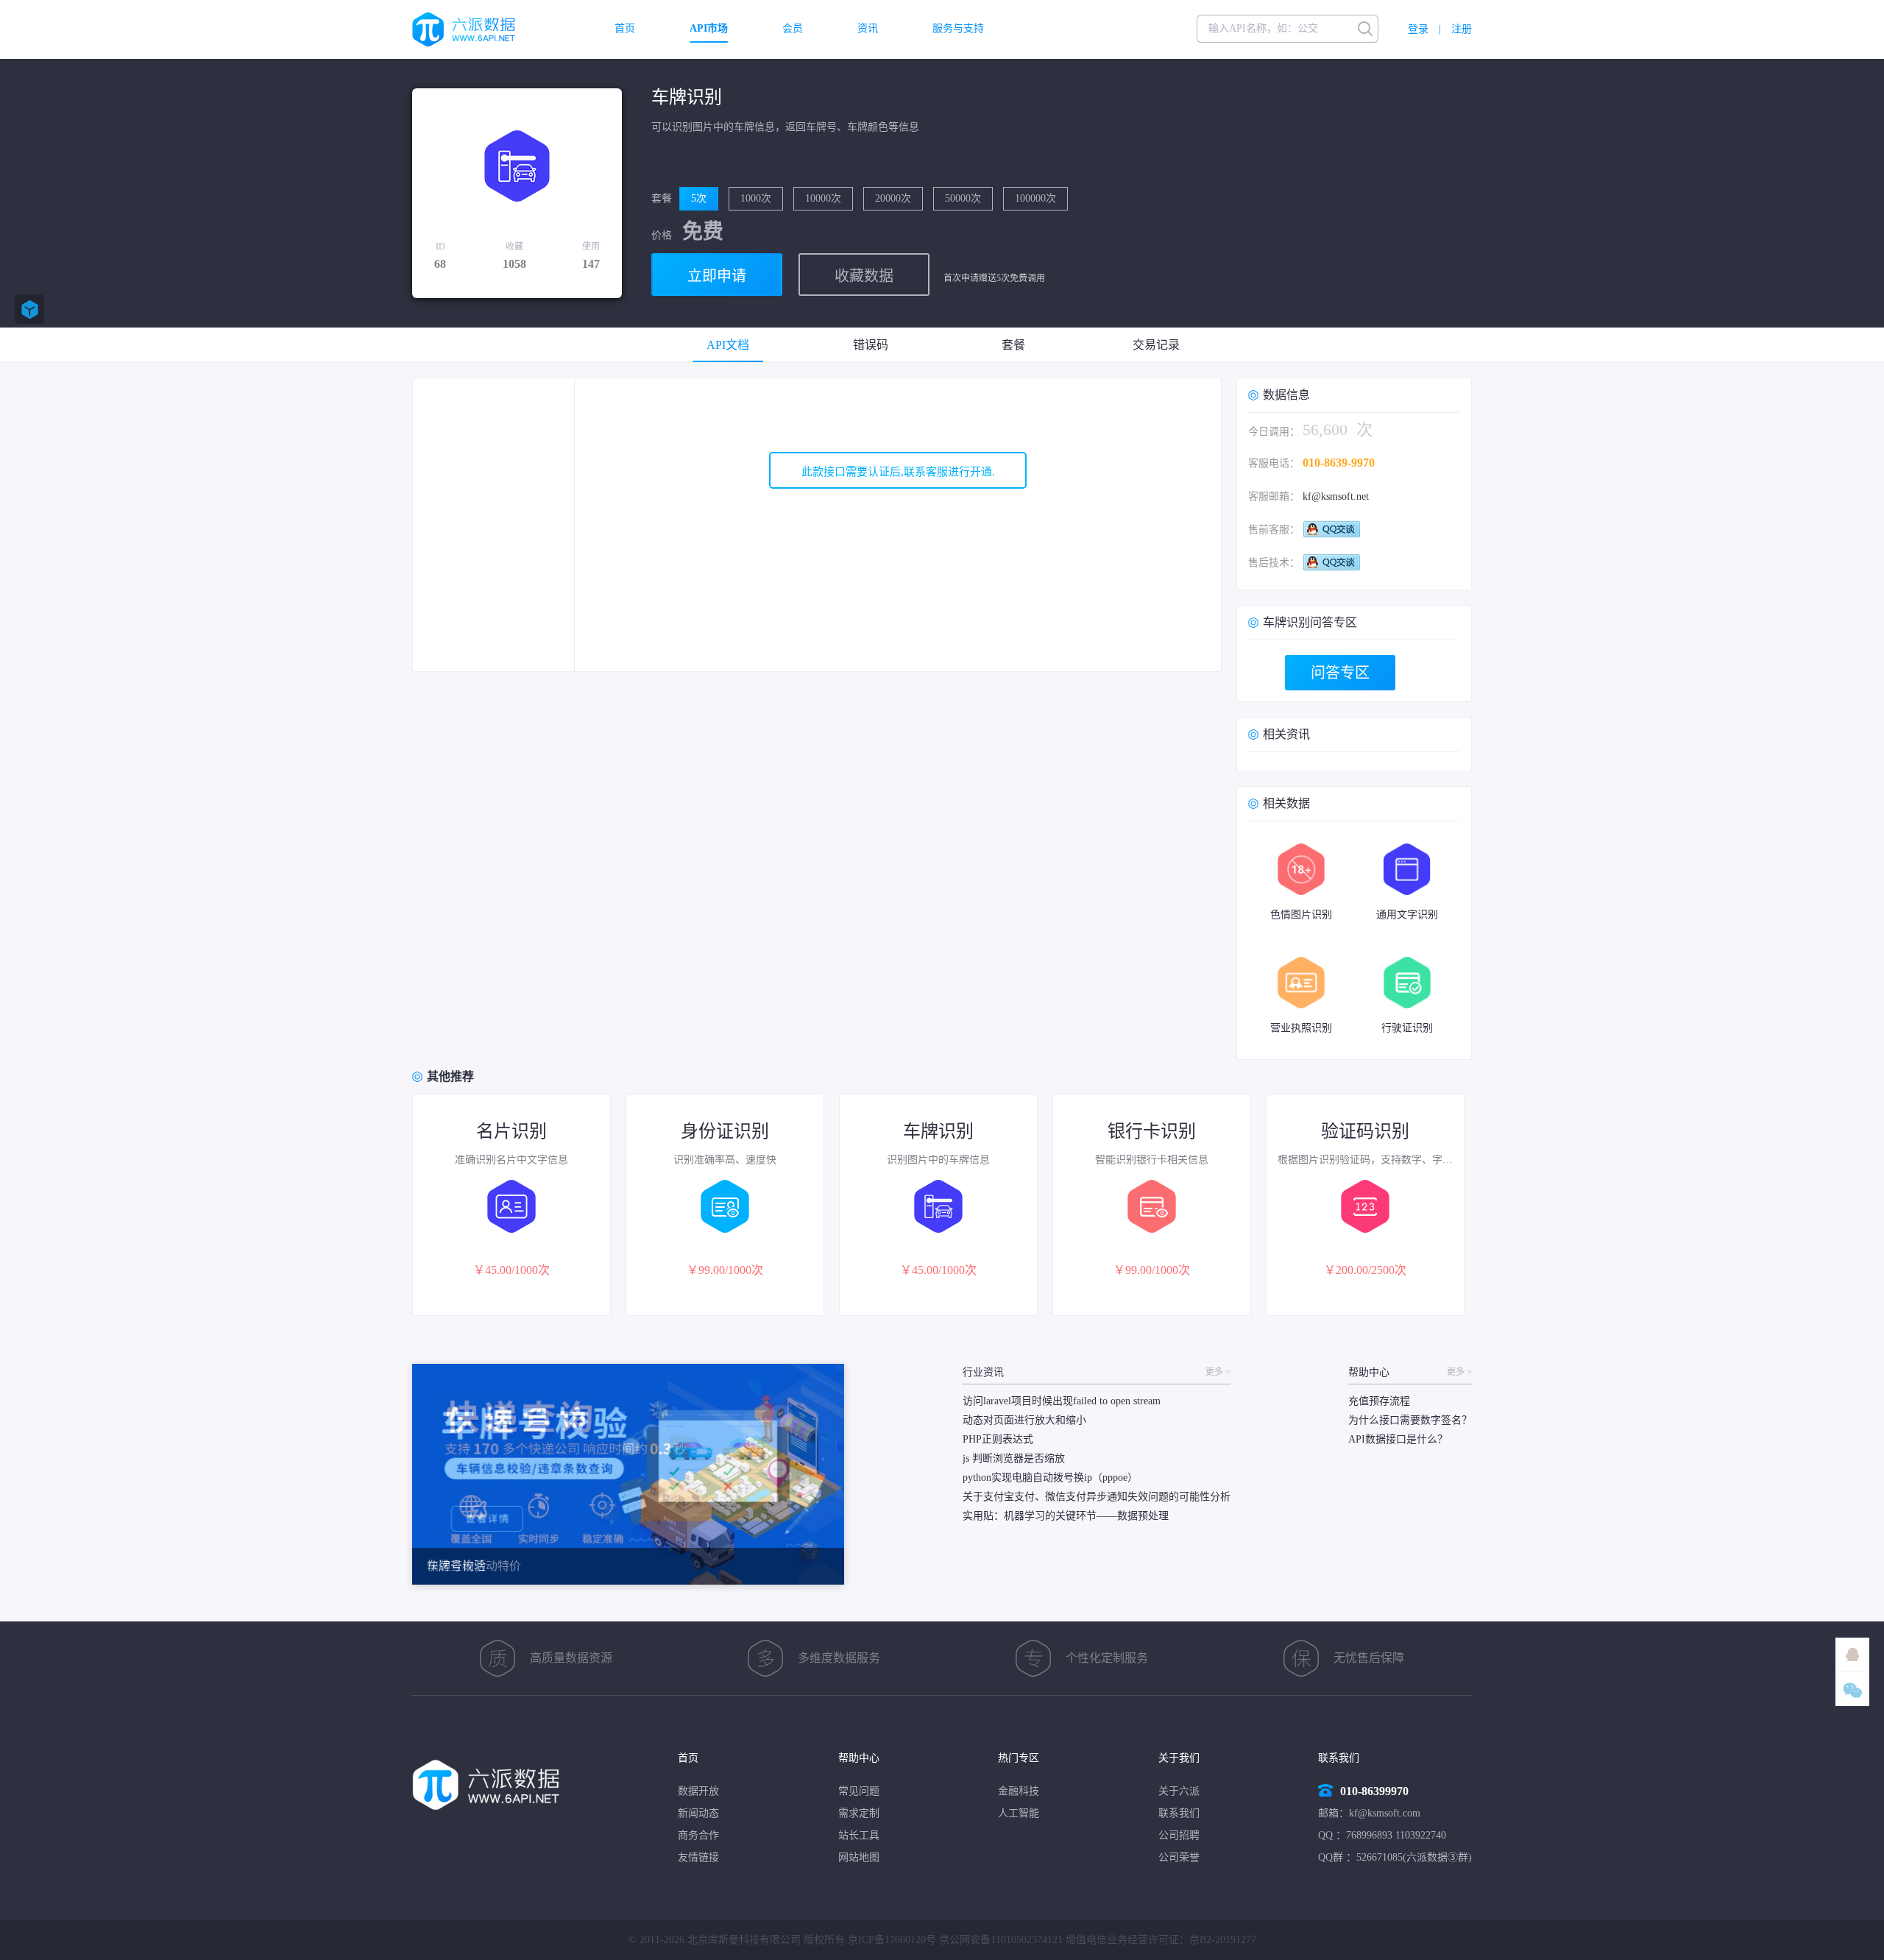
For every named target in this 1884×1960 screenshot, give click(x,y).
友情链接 (698, 1857)
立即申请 (717, 276)
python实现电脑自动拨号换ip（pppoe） (1050, 1478)
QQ (1852, 1655)
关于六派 (1179, 1791)
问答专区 (1340, 673)
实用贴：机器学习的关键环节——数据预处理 (1066, 1516)
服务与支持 (958, 29)
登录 (1418, 29)
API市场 (709, 29)
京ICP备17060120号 (892, 1940)
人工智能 (1019, 1813)
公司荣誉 (1179, 1857)
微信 (1852, 1689)
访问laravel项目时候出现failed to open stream (1062, 1401)
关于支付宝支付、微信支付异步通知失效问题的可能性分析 (1097, 1497)
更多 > (1218, 1372)
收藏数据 (864, 276)
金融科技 (1019, 1791)
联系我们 (1179, 1813)
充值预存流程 (1379, 1401)
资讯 (868, 29)
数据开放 (698, 1791)
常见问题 (859, 1791)
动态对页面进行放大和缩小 (1024, 1420)
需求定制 (859, 1813)
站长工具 (859, 1835)
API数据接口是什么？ (1398, 1439)
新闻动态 (698, 1813)
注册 (1462, 29)
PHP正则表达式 (998, 1439)
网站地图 (859, 1857)
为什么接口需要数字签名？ (1410, 1420)
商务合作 (698, 1835)
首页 (625, 29)
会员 (793, 29)
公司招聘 (1179, 1835)
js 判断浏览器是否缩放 (1014, 1458)
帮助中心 (859, 1758)
